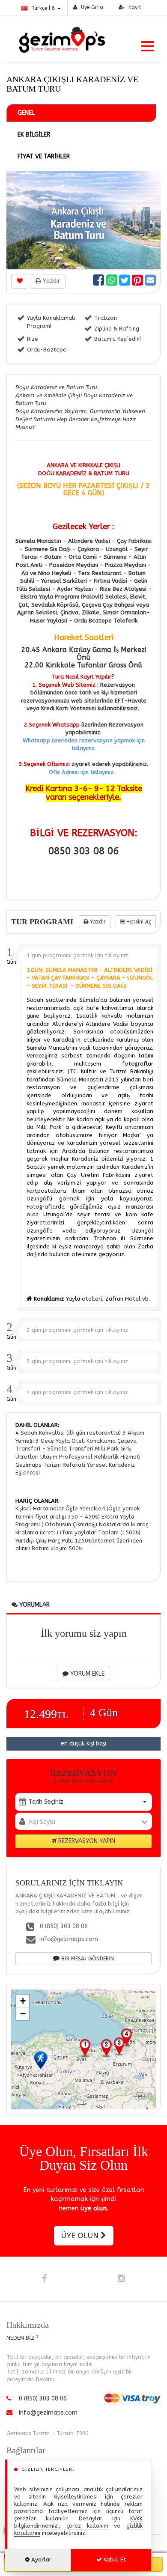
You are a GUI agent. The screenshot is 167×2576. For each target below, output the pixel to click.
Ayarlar (40, 2560)
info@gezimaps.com (69, 1939)
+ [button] (23, 2001)
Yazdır (51, 281)
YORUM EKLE (86, 1674)
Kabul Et (114, 2560)
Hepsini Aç (138, 922)
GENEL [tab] (26, 113)
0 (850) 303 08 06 (63, 1926)
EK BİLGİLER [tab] (34, 135)
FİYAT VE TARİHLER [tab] (44, 156)
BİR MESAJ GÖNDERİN (87, 1959)
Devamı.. (46, 2379)
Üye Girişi (91, 7)
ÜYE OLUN (81, 2236)
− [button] (23, 2014)
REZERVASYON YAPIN (86, 1841)
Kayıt (134, 7)
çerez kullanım (87, 2526)
